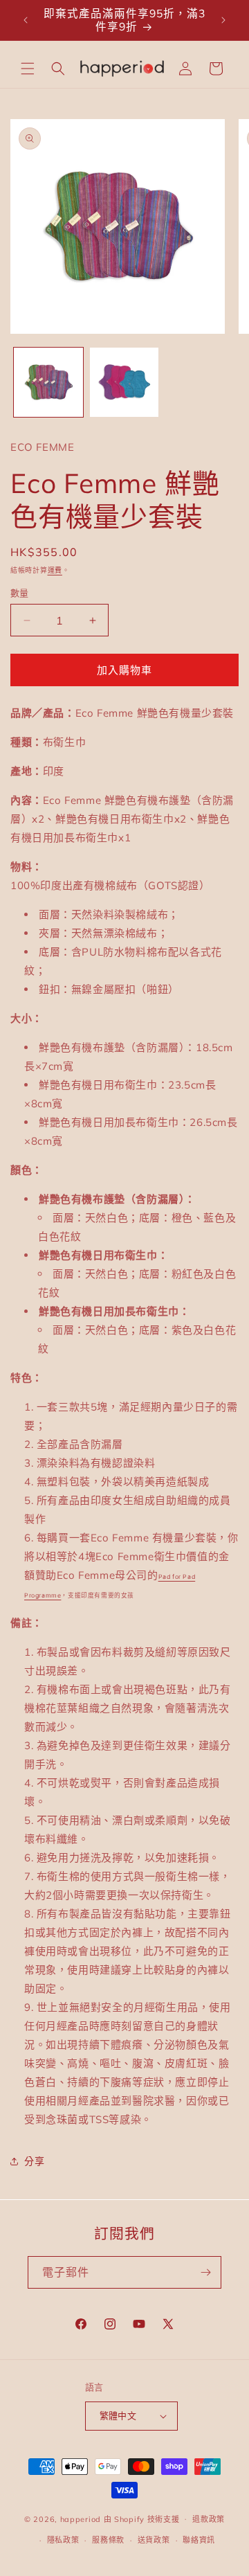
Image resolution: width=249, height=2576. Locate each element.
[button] (28, 69)
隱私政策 (63, 2540)
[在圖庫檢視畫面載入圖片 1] (48, 382)
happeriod (81, 2519)
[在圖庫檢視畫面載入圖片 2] (124, 382)
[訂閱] (205, 2272)
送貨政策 (154, 2540)
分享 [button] (34, 2161)
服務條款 (108, 2540)
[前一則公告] (26, 20)
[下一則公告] (223, 20)
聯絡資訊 (199, 2540)
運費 (55, 570)
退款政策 (209, 2519)
